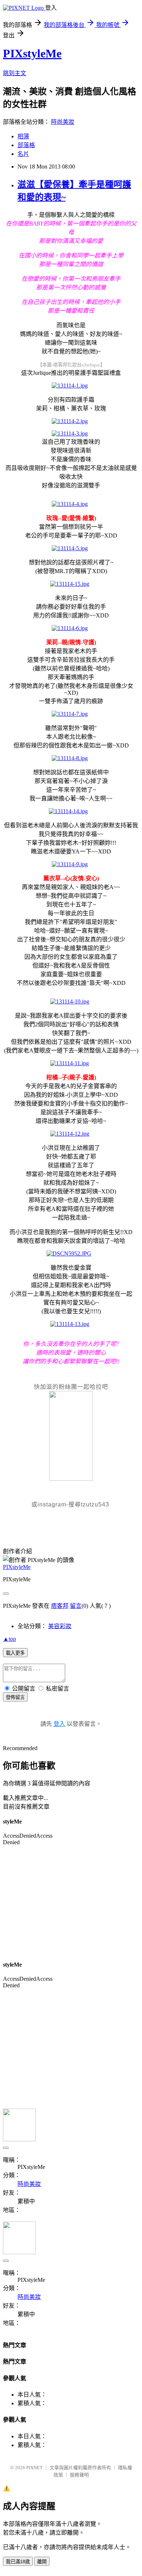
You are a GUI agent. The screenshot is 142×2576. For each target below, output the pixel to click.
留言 (76, 1606)
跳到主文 (15, 73)
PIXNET (34, 2468)
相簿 (23, 136)
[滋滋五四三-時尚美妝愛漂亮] (71, 1479)
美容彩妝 (60, 1626)
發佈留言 (15, 1697)
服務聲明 (79, 2475)
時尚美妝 (63, 122)
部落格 (26, 145)
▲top (9, 1639)
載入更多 (15, 1653)
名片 (23, 154)
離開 (42, 2562)
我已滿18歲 (18, 2562)
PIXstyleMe (32, 53)
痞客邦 (60, 1606)
